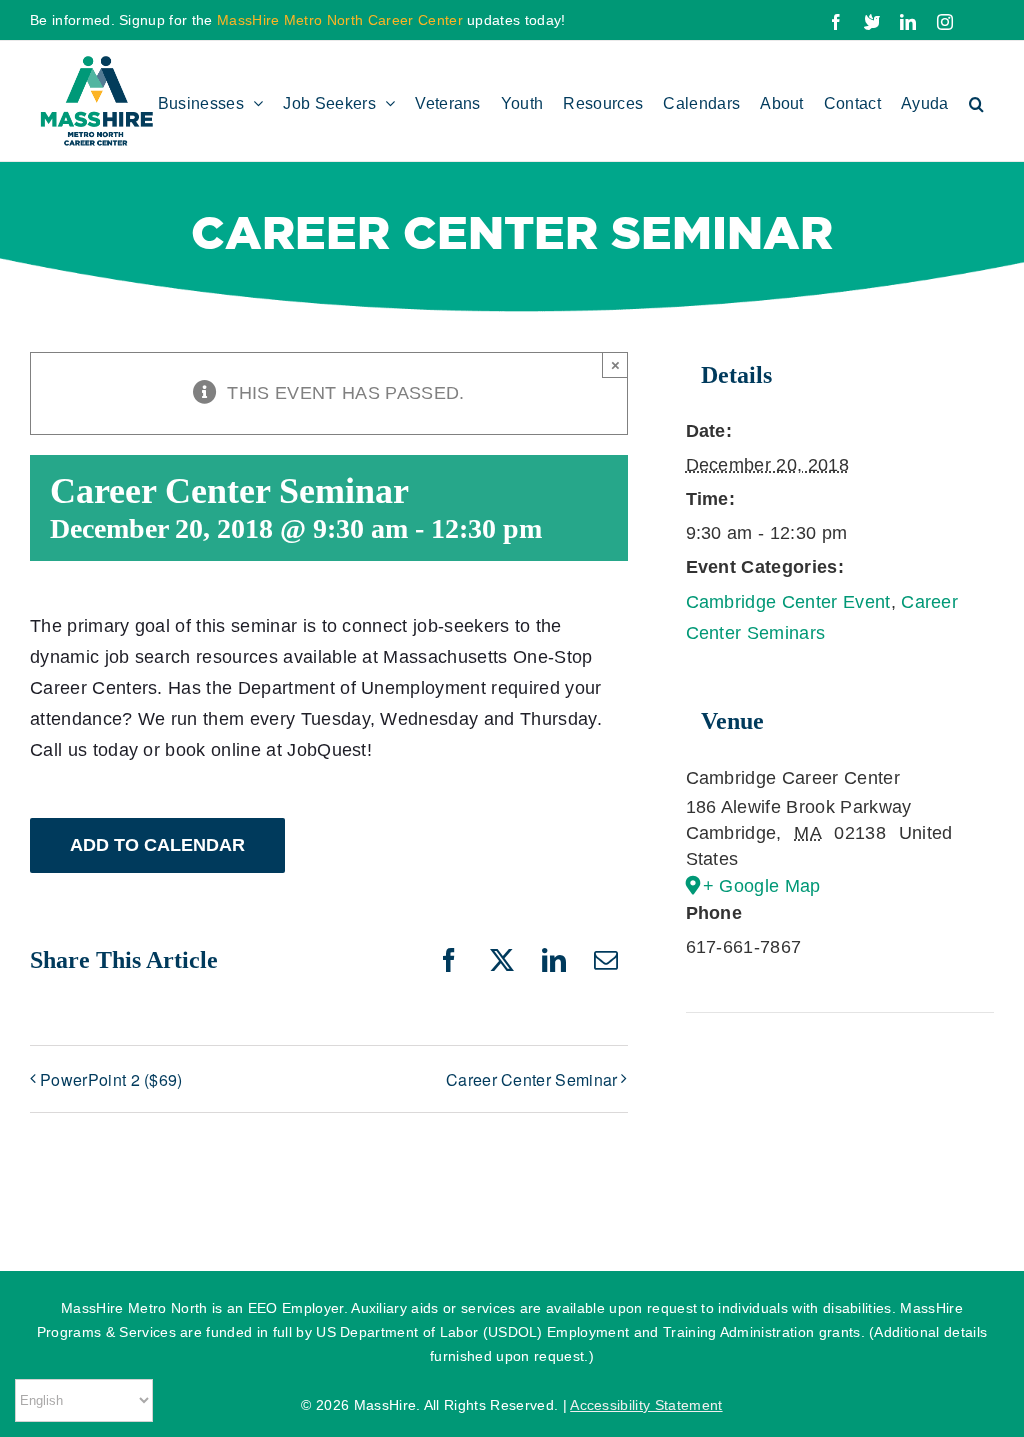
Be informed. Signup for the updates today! (298, 20)
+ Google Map (762, 886)
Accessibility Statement (646, 1405)
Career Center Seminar (532, 1079)
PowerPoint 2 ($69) (111, 1079)
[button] (976, 101)
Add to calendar (157, 845)
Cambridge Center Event (788, 602)
